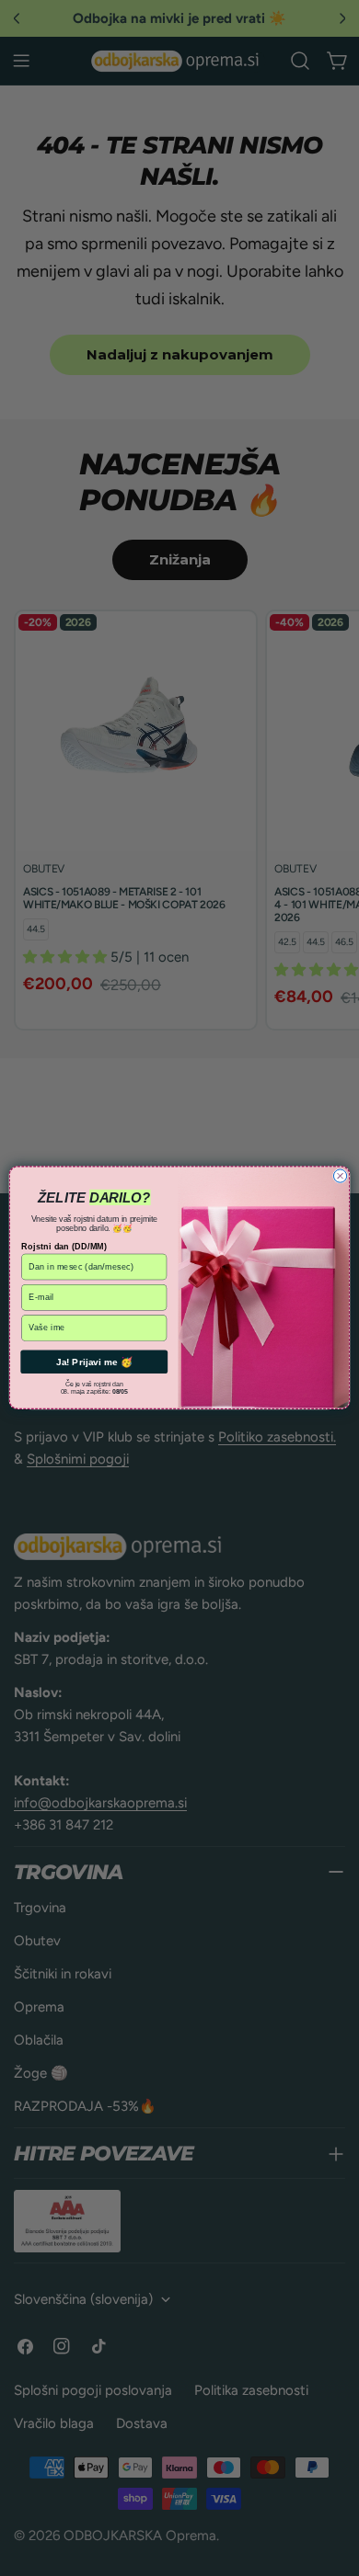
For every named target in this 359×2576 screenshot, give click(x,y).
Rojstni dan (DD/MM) (64, 1247)
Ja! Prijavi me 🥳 (94, 1362)
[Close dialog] (340, 1176)
